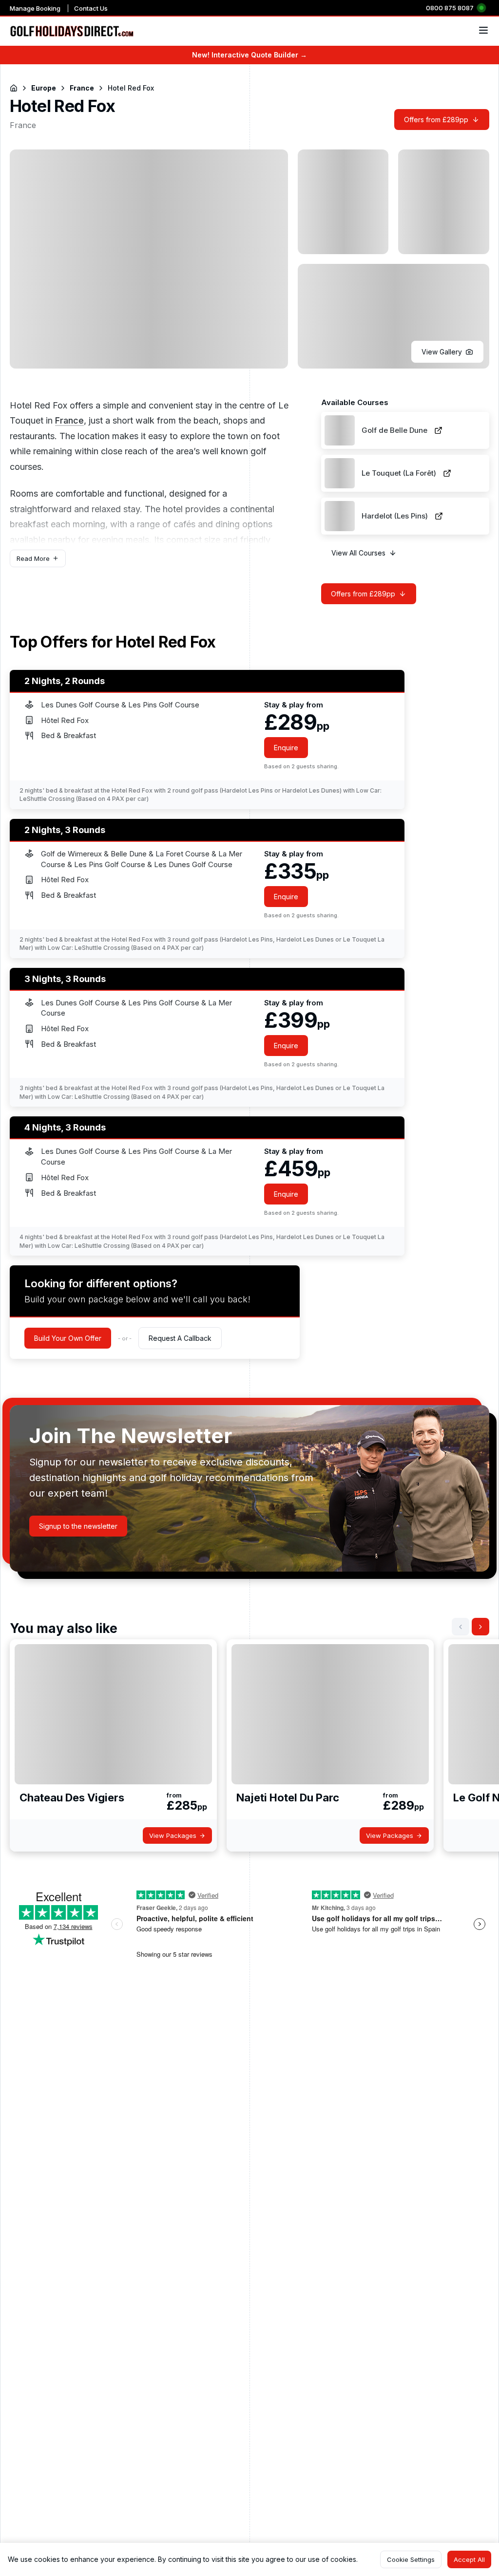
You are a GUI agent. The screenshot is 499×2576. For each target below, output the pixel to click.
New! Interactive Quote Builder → (249, 55)
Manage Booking (35, 8)
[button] (447, 352)
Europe (44, 88)
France (82, 88)
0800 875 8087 (450, 8)
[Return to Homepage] (14, 88)
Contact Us (91, 8)
